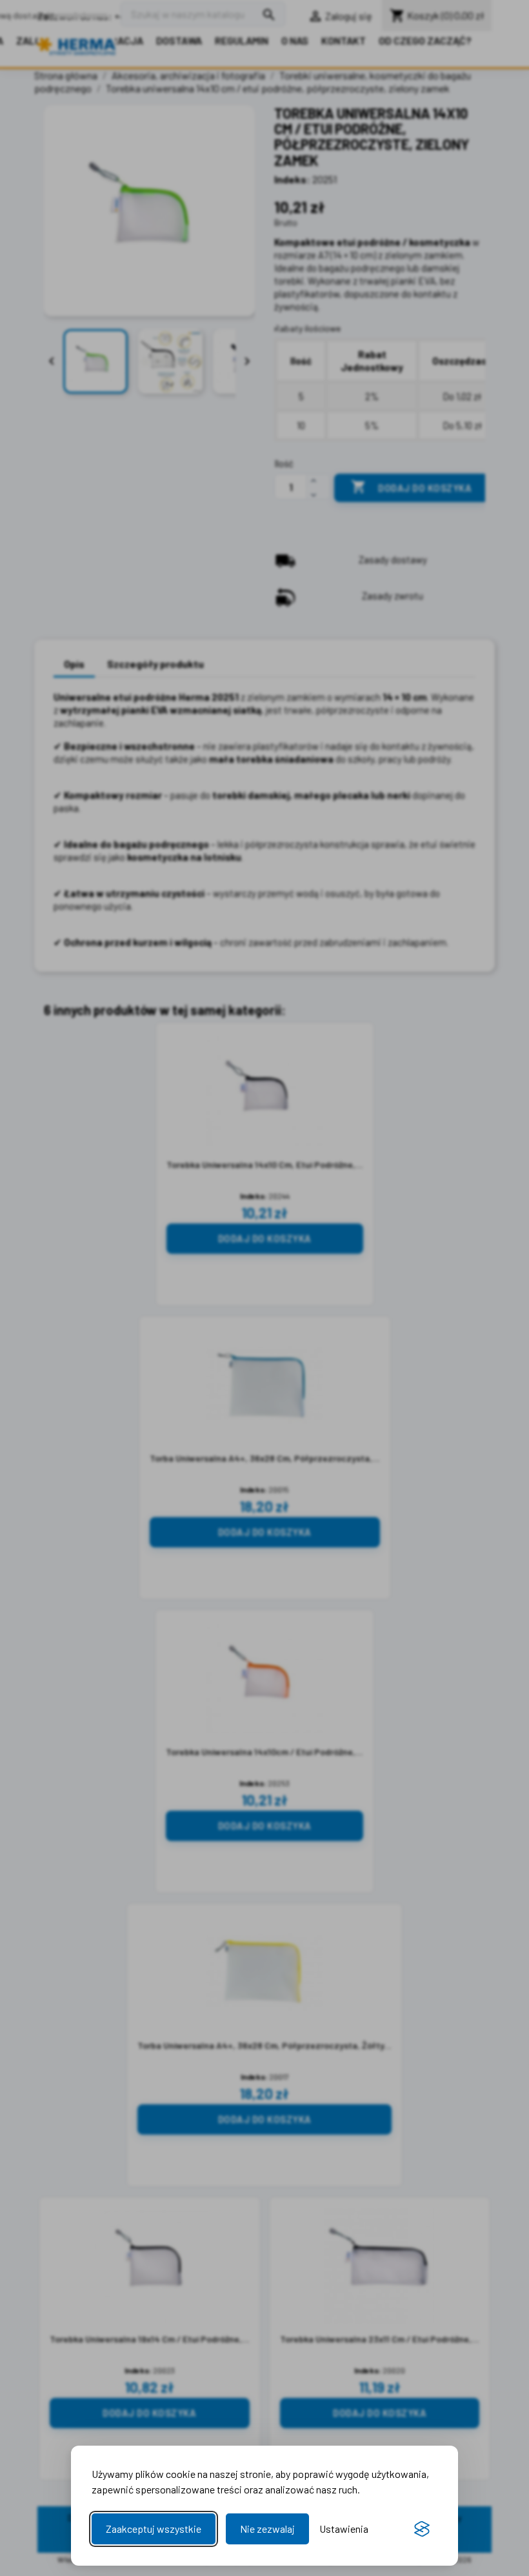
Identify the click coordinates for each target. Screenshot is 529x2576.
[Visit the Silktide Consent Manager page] (422, 2529)
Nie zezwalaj (267, 2529)
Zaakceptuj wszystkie (154, 2529)
